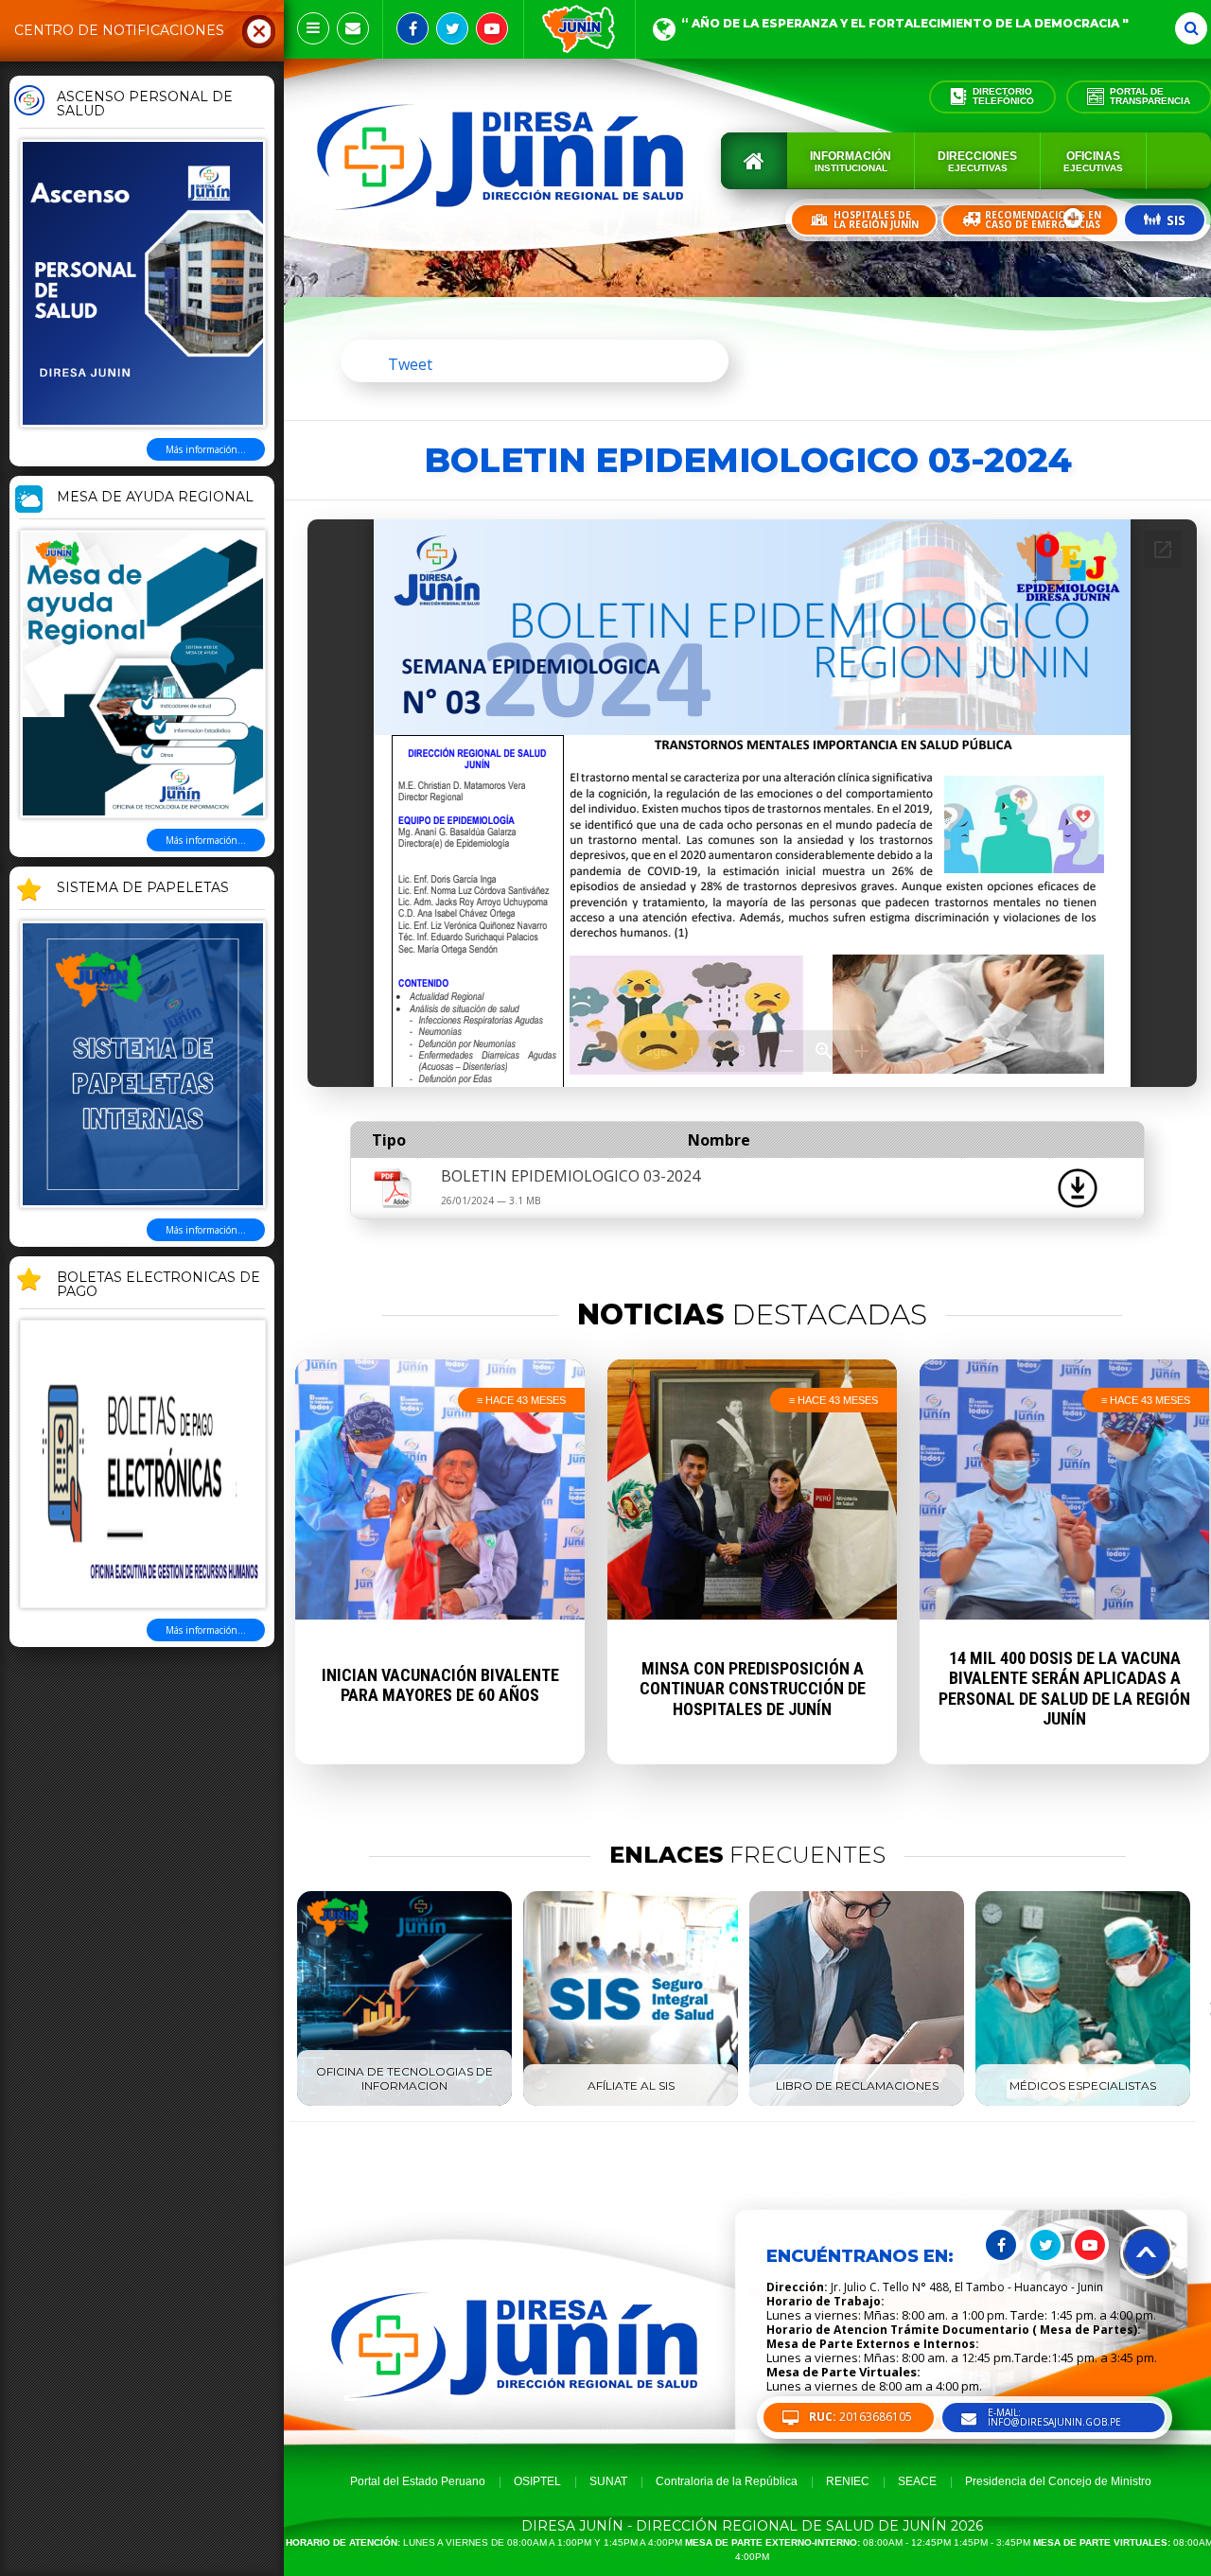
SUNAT (608, 2481)
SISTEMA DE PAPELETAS (143, 888)
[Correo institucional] (353, 28)
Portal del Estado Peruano (418, 2481)
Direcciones (977, 161)
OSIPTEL (537, 2481)
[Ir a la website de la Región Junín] (579, 29)
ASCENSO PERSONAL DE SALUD (145, 105)
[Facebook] (412, 28)
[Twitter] (452, 28)
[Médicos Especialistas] (1083, 2102)
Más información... (206, 449)
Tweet (410, 364)
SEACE (917, 2481)
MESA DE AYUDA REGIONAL (155, 498)
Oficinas (1093, 161)
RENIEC (848, 2481)
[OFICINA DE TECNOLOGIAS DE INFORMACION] (404, 2102)
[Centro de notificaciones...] (313, 28)
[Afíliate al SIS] (631, 2102)
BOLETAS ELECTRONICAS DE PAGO (158, 1285)
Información (851, 161)
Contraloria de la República (727, 2481)
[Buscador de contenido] (1191, 28)
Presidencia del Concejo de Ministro (1058, 2481)
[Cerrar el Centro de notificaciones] (259, 30)
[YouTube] (492, 28)
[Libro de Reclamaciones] (857, 2102)
